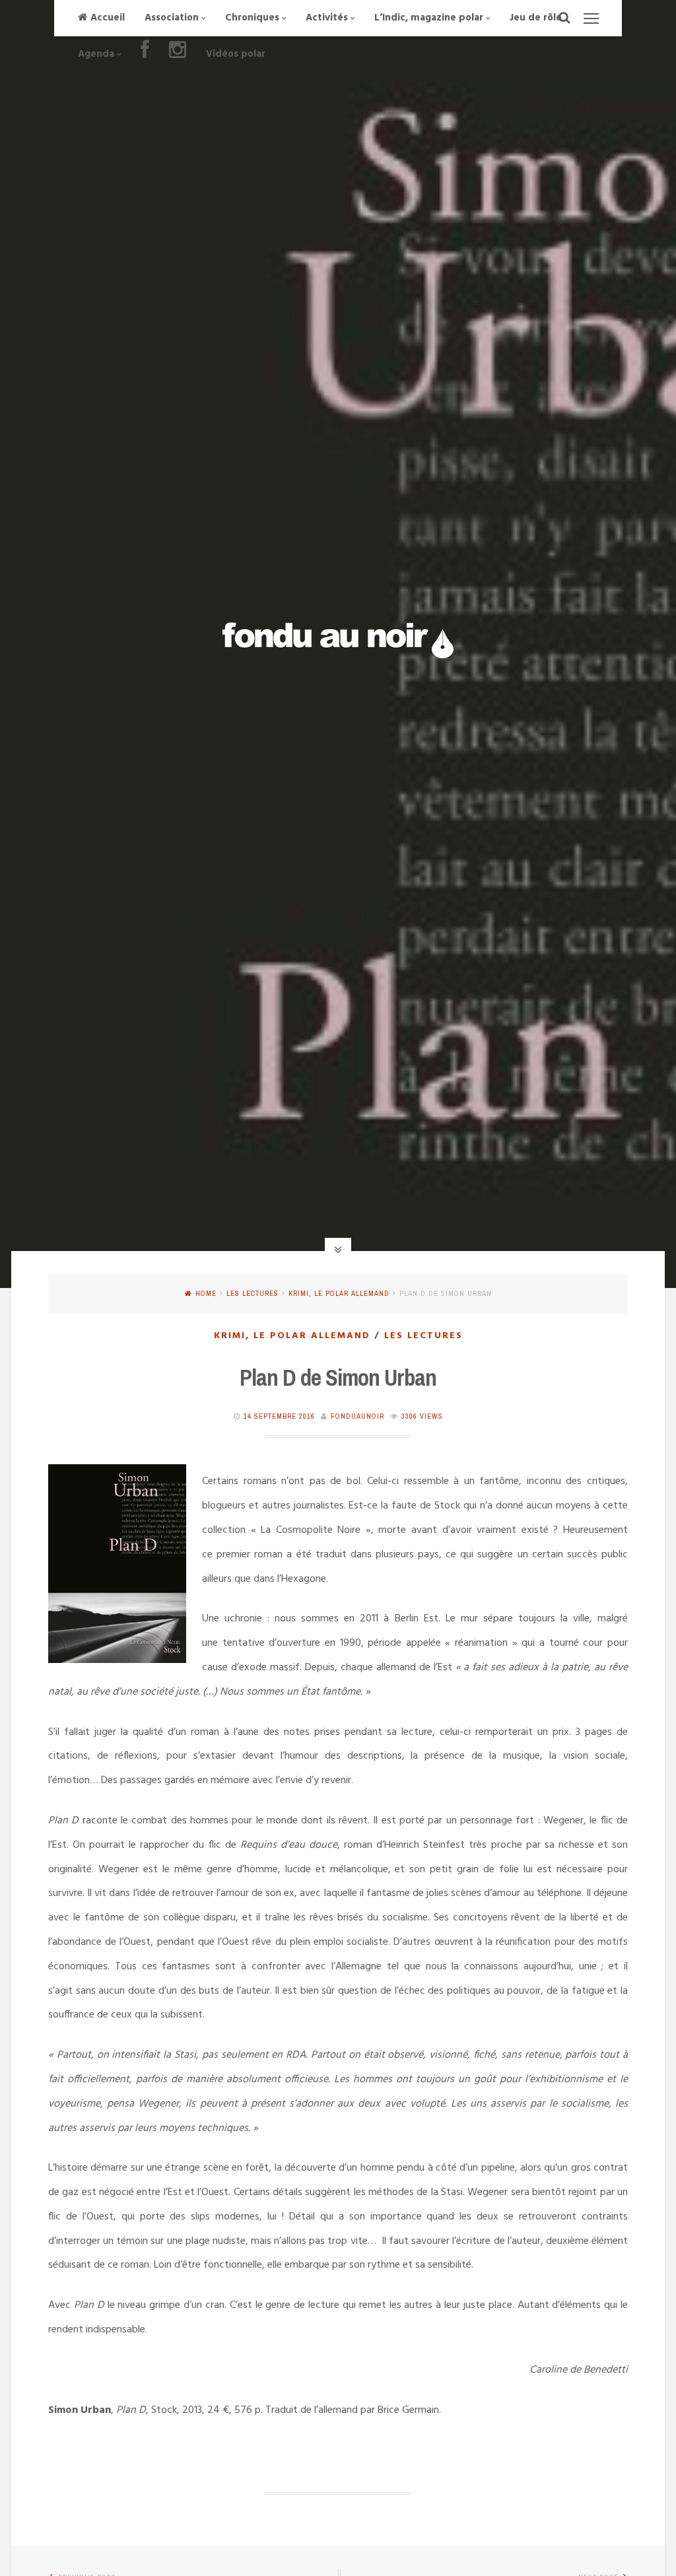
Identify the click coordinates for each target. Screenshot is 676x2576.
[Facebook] (145, 54)
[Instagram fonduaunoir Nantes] (178, 54)
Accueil (108, 18)
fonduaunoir (357, 1416)
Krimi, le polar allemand (339, 1293)
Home (206, 1293)
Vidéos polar (236, 54)
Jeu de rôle (536, 18)
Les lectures (253, 1293)
